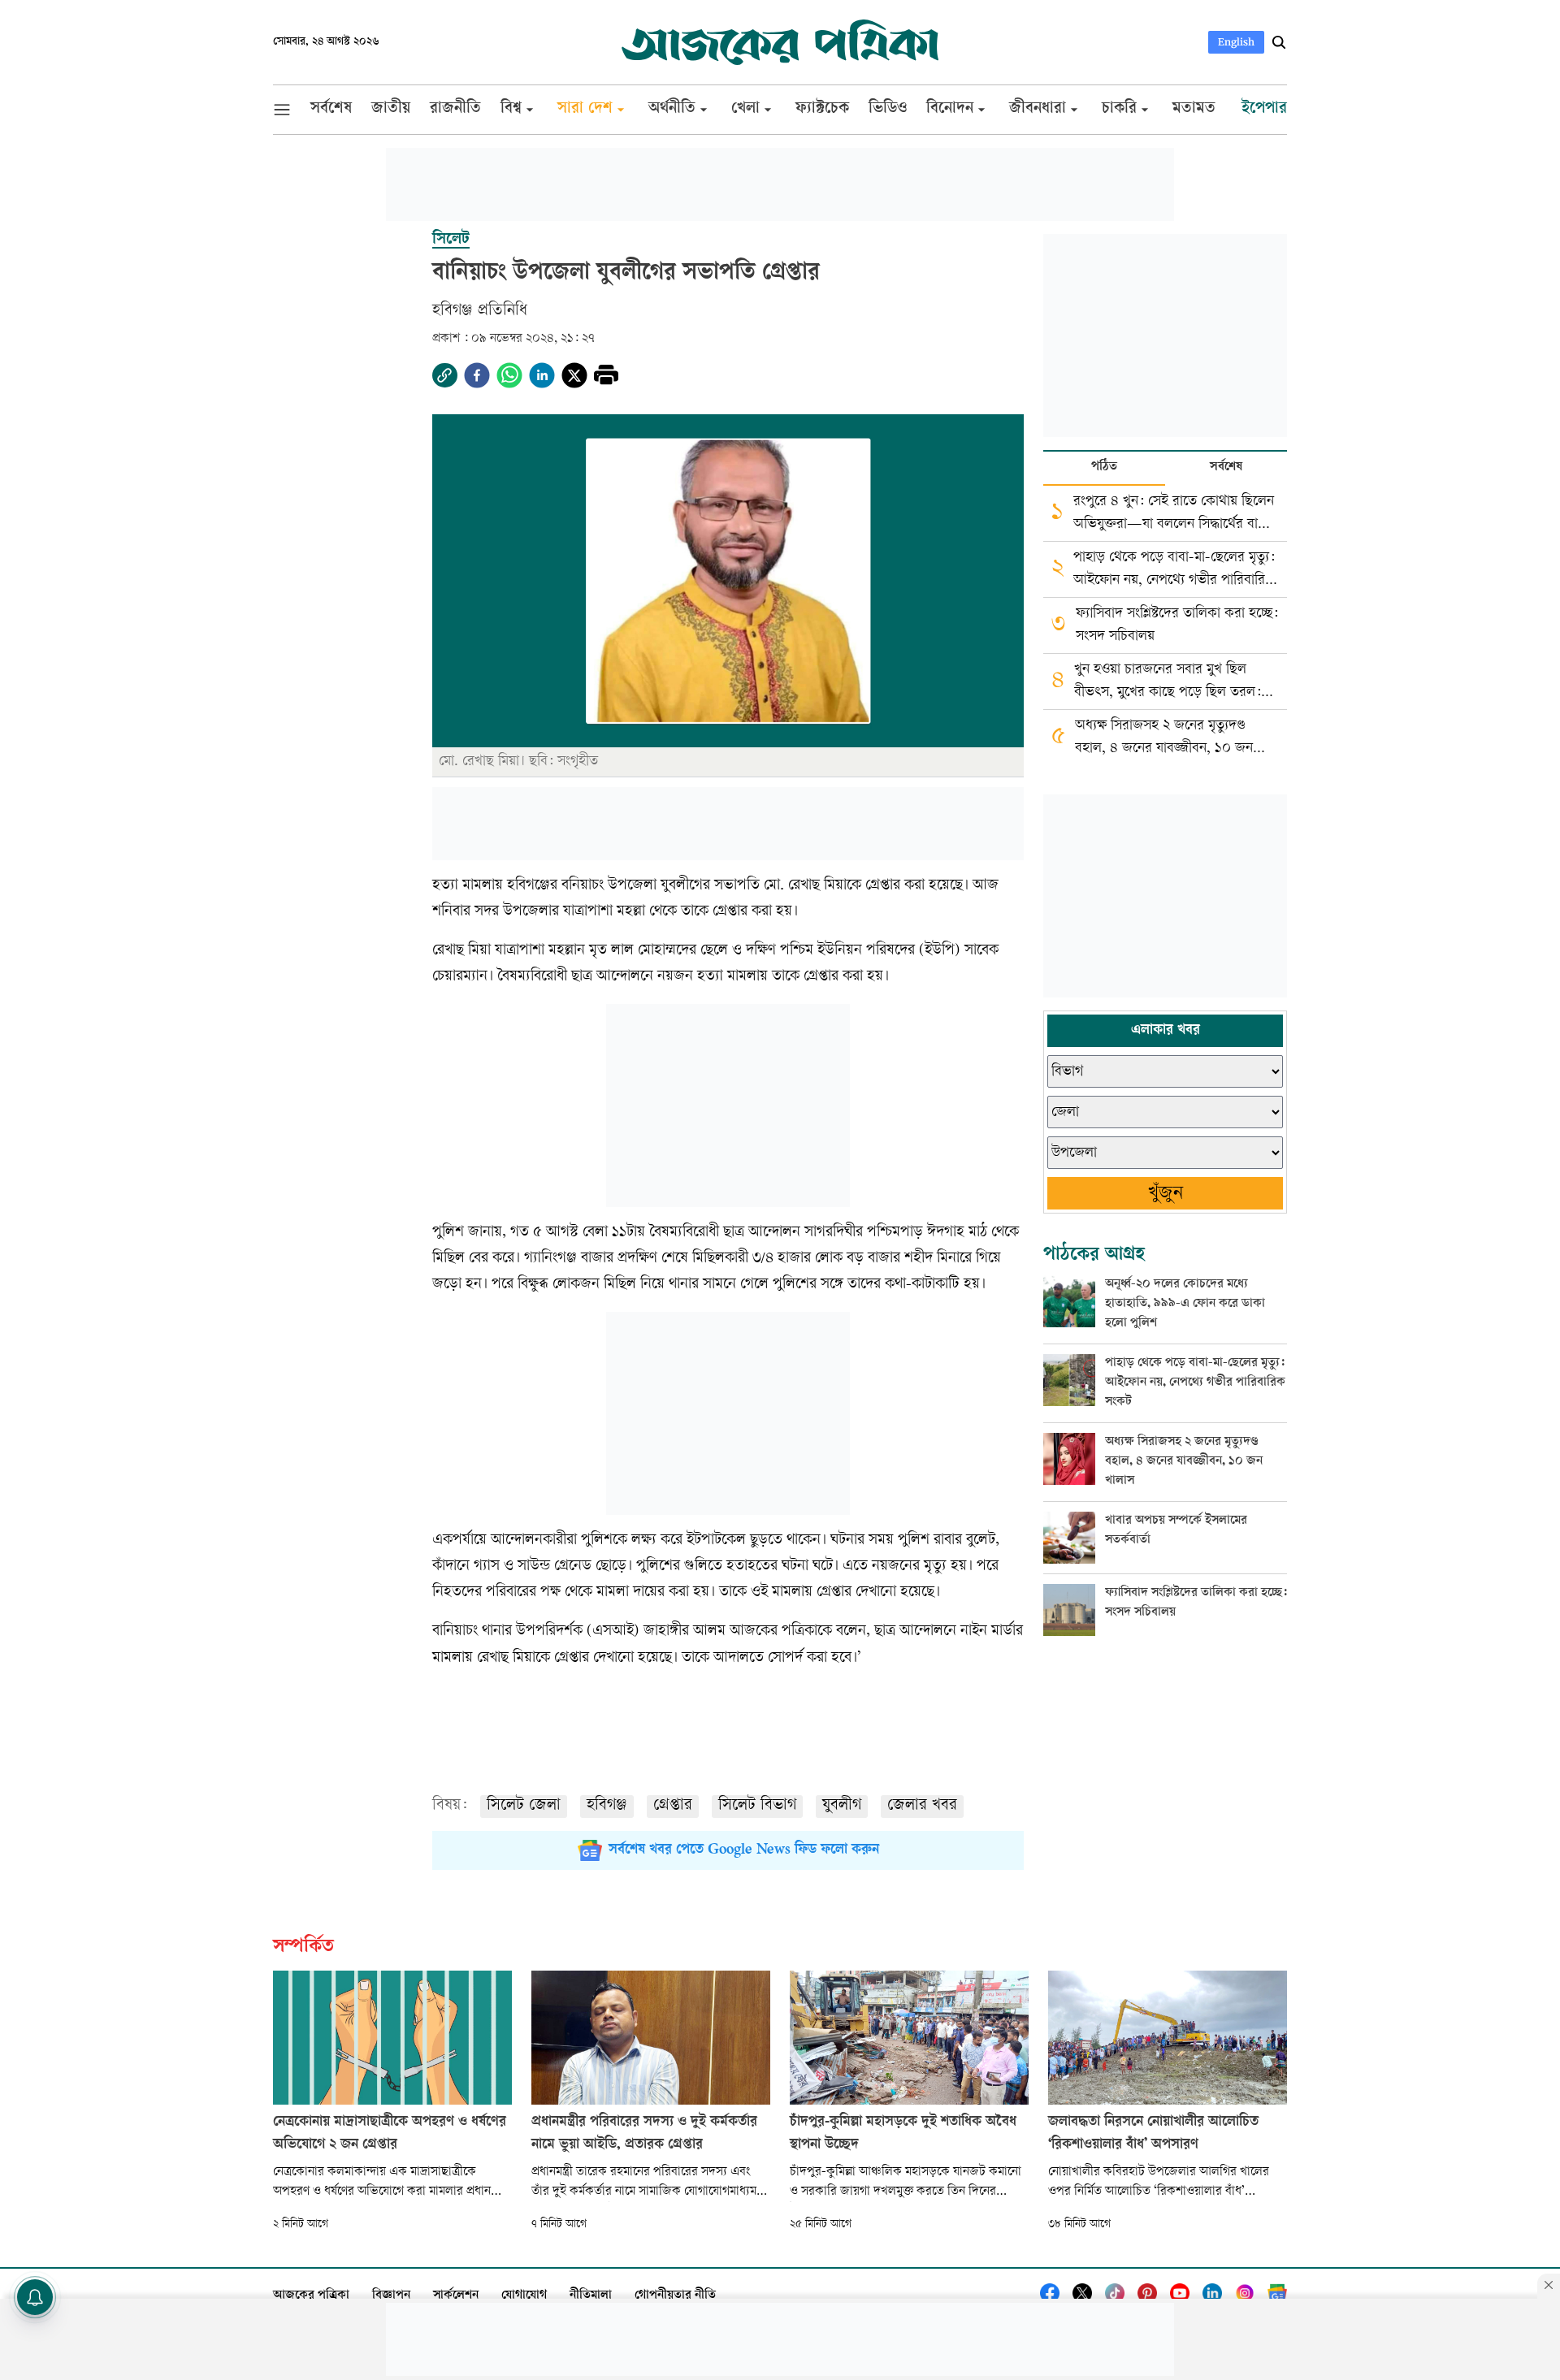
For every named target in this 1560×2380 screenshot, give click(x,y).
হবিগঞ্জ (607, 1806)
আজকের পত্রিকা (311, 2296)
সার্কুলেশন (456, 2296)
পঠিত (1104, 467)
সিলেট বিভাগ (757, 1806)
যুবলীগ (842, 1806)
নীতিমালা (591, 2296)
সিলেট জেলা (524, 1806)
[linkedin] (542, 375)
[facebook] (477, 375)
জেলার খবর (922, 1806)
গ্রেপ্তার (673, 1806)
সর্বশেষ (1226, 467)
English (1236, 42)
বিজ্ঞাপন (391, 2296)
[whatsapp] (509, 375)
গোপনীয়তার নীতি (675, 2296)
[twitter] (574, 375)
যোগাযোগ (524, 2296)
